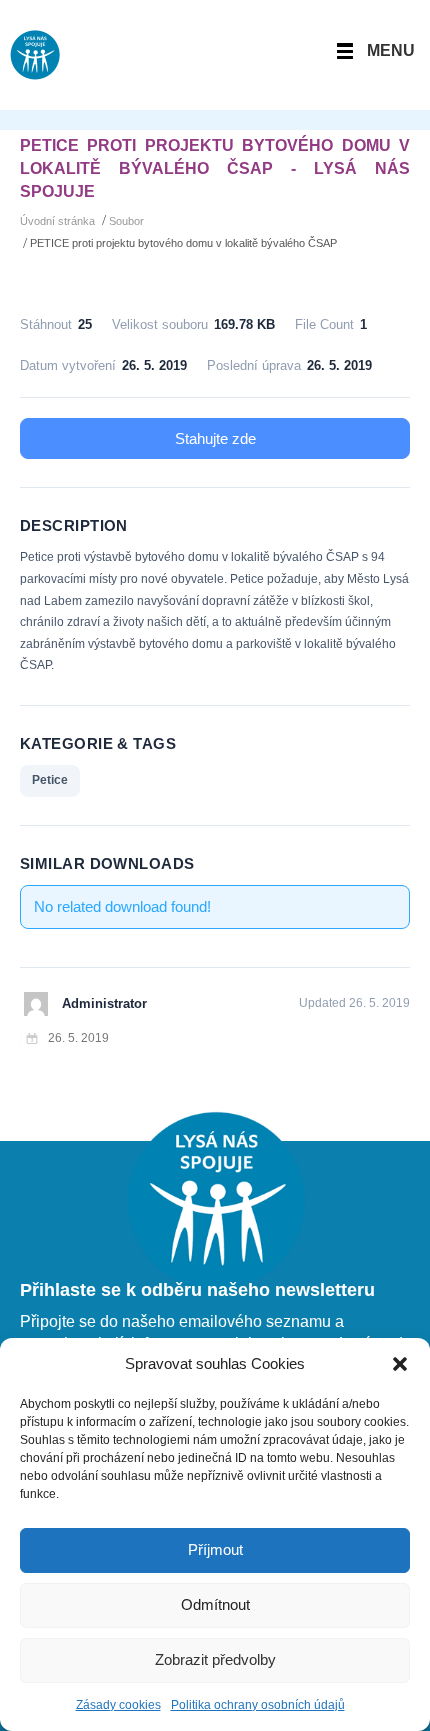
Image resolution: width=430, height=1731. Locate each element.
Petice (50, 780)
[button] (400, 1364)
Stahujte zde (215, 438)
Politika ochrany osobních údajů (258, 1705)
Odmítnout (215, 1604)
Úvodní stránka (57, 221)
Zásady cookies (118, 1705)
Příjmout (215, 1549)
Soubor (126, 221)
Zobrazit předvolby (215, 1659)
